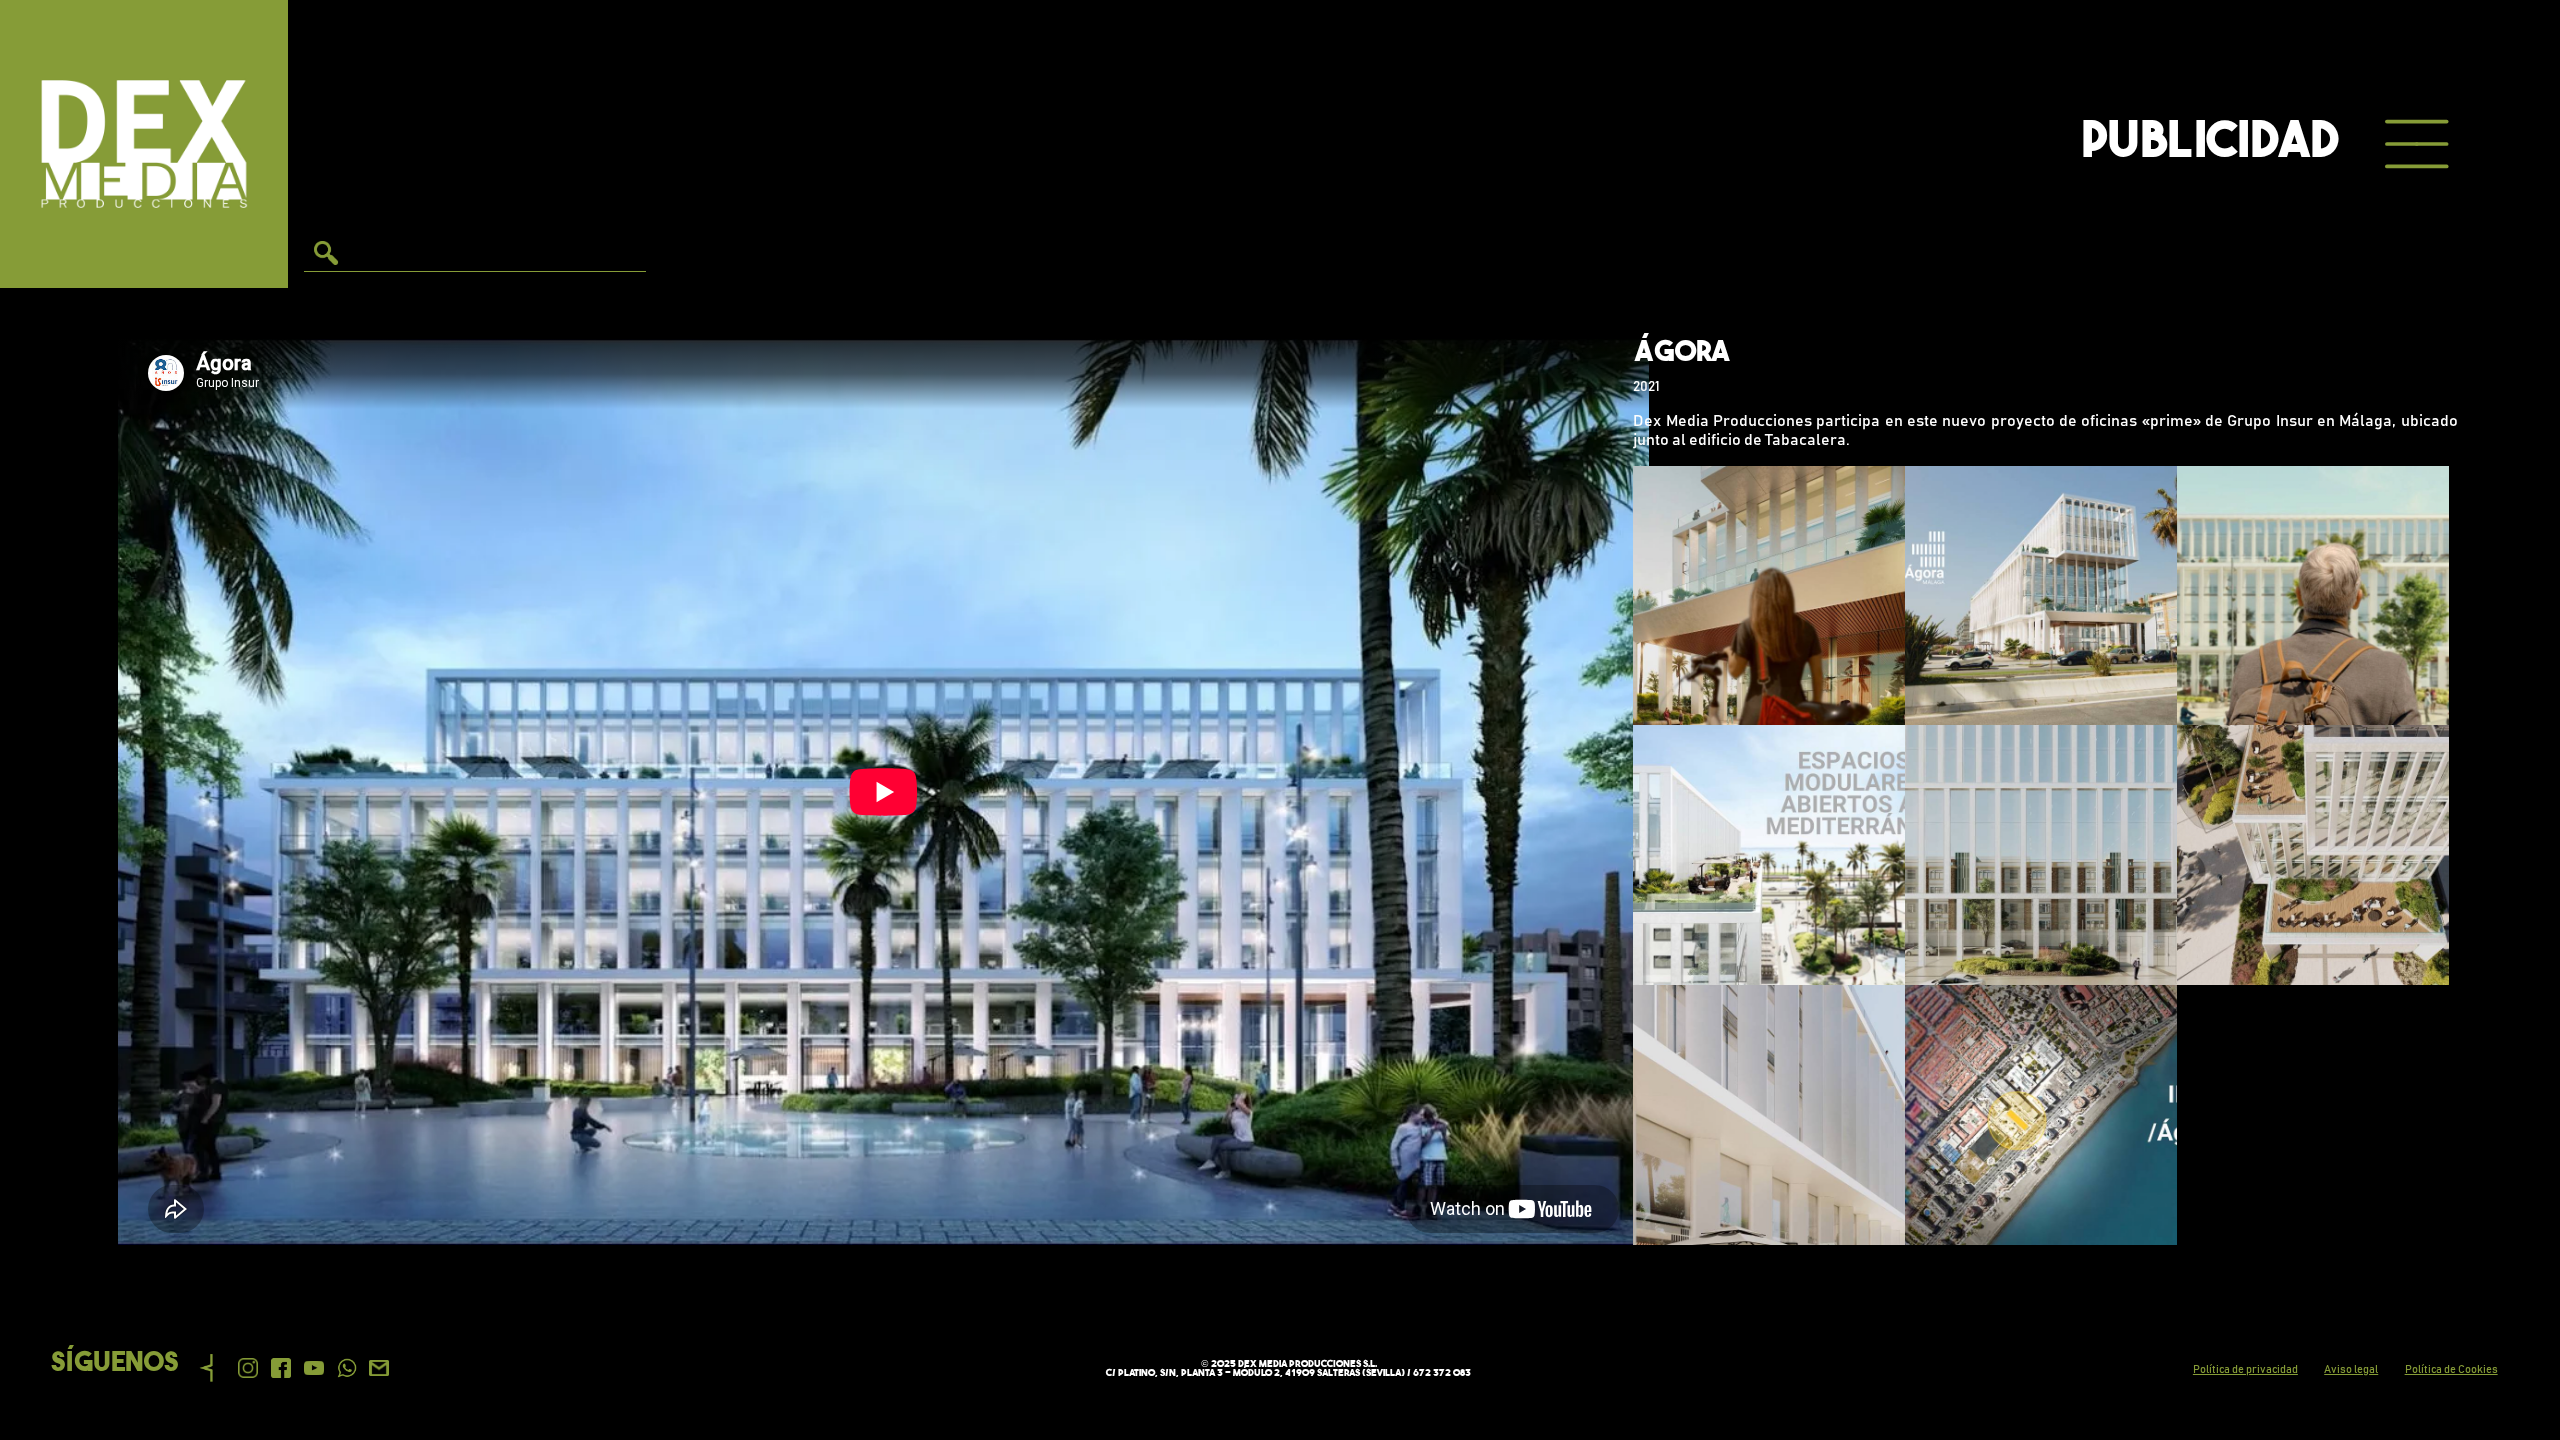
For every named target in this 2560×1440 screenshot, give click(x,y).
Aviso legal (2351, 1369)
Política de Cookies (2451, 1369)
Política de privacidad (2245, 1369)
